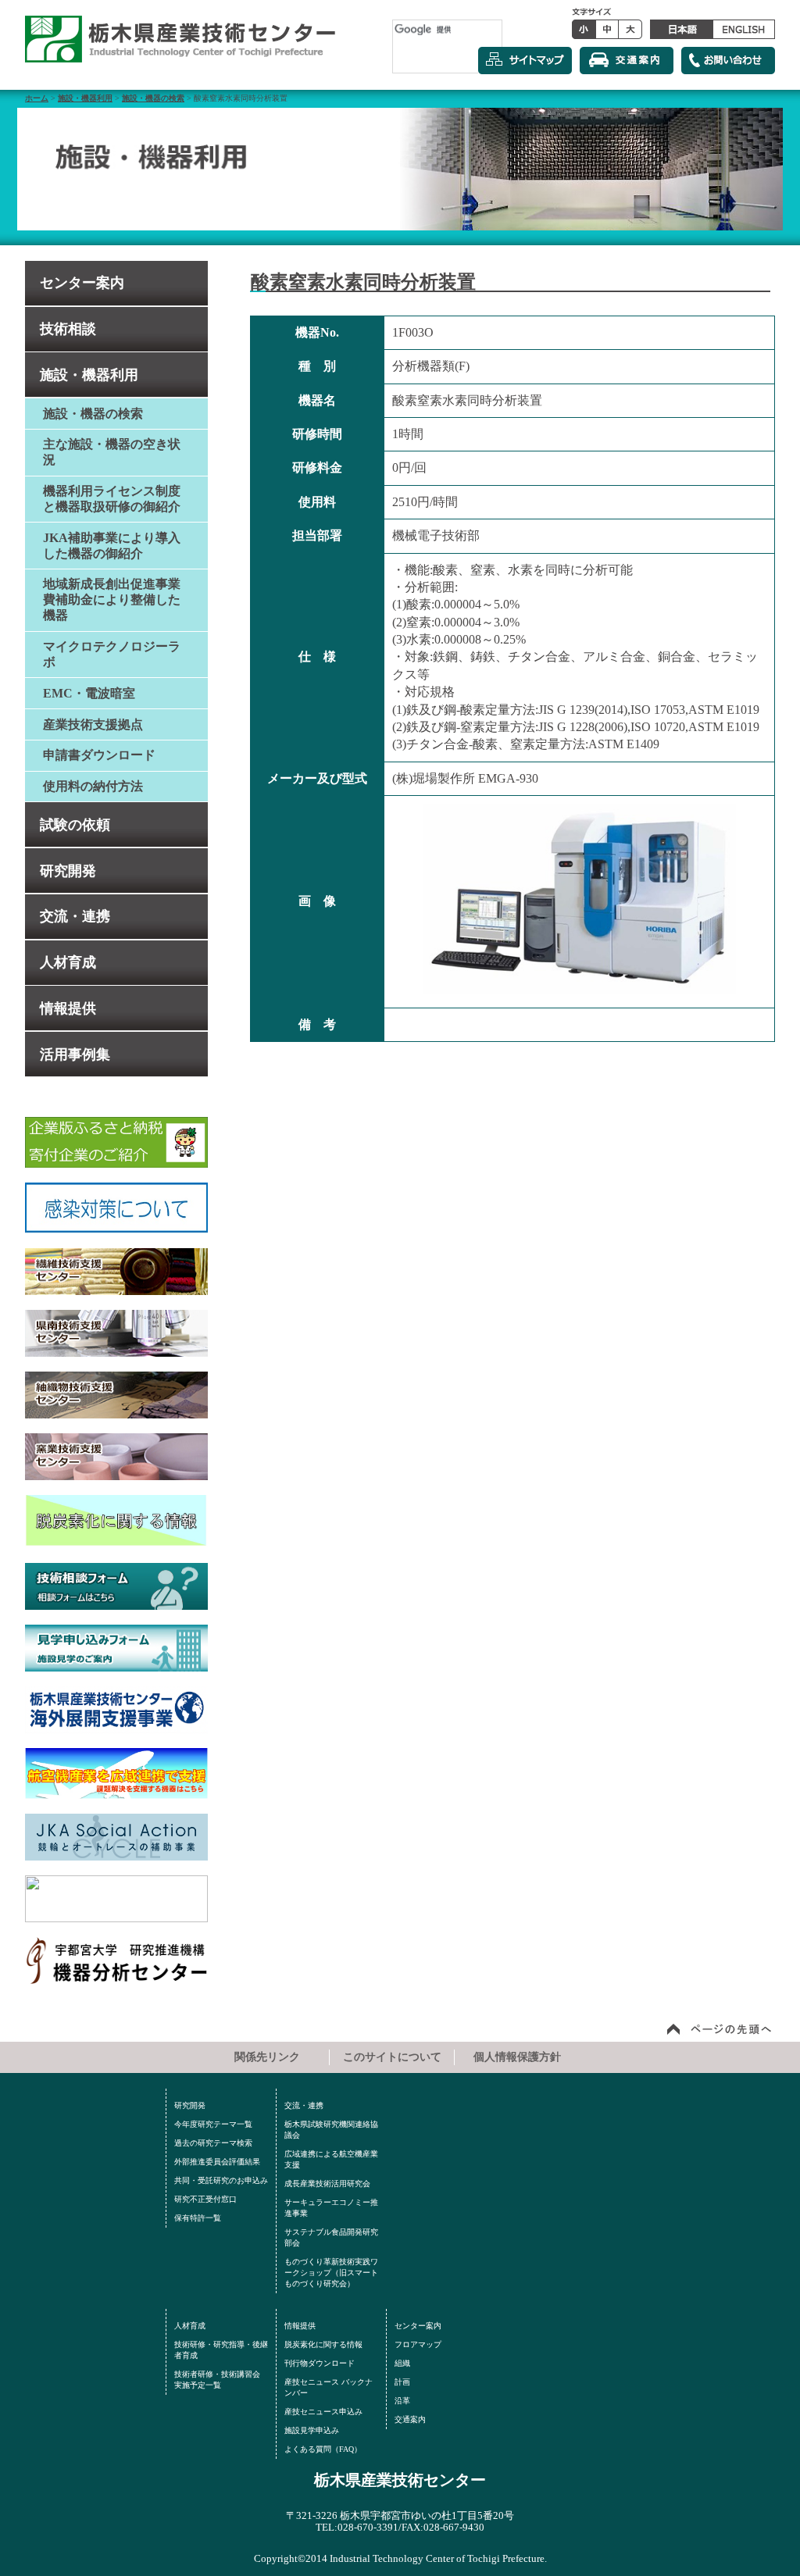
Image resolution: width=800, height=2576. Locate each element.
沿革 (402, 2401)
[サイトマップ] (525, 61)
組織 (402, 2363)
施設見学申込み (312, 2430)
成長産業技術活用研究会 (327, 2184)
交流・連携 (75, 916)
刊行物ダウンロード (320, 2363)
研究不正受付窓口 (205, 2199)
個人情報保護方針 (517, 2057)
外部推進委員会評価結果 (217, 2162)
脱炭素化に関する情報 (323, 2344)
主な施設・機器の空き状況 (112, 452)
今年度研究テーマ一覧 (213, 2124)
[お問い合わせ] (728, 61)
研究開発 (68, 871)
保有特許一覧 (198, 2218)
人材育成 (68, 962)
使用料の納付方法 (93, 786)
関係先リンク (267, 2057)
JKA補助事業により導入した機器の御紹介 (112, 546)
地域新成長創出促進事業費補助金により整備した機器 (112, 599)
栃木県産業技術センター (400, 2480)
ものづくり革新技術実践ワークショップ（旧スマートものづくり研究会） (331, 2273)
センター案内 (82, 283)
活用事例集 (75, 1054)
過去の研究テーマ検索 (213, 2143)
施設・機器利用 (85, 98)
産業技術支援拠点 (93, 724)
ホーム (37, 98)
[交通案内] (627, 61)
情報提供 (68, 1008)
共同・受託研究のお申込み (221, 2180)
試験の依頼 (75, 825)
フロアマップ (418, 2344)
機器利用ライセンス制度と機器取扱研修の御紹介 (112, 499)
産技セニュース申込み (323, 2412)
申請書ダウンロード (99, 755)
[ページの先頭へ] (720, 2028)
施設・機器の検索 (153, 98)
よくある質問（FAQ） (323, 2449)
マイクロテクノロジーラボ (112, 654)
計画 (402, 2382)
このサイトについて (392, 2057)
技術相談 (68, 329)
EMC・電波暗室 (89, 693)
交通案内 (410, 2419)
